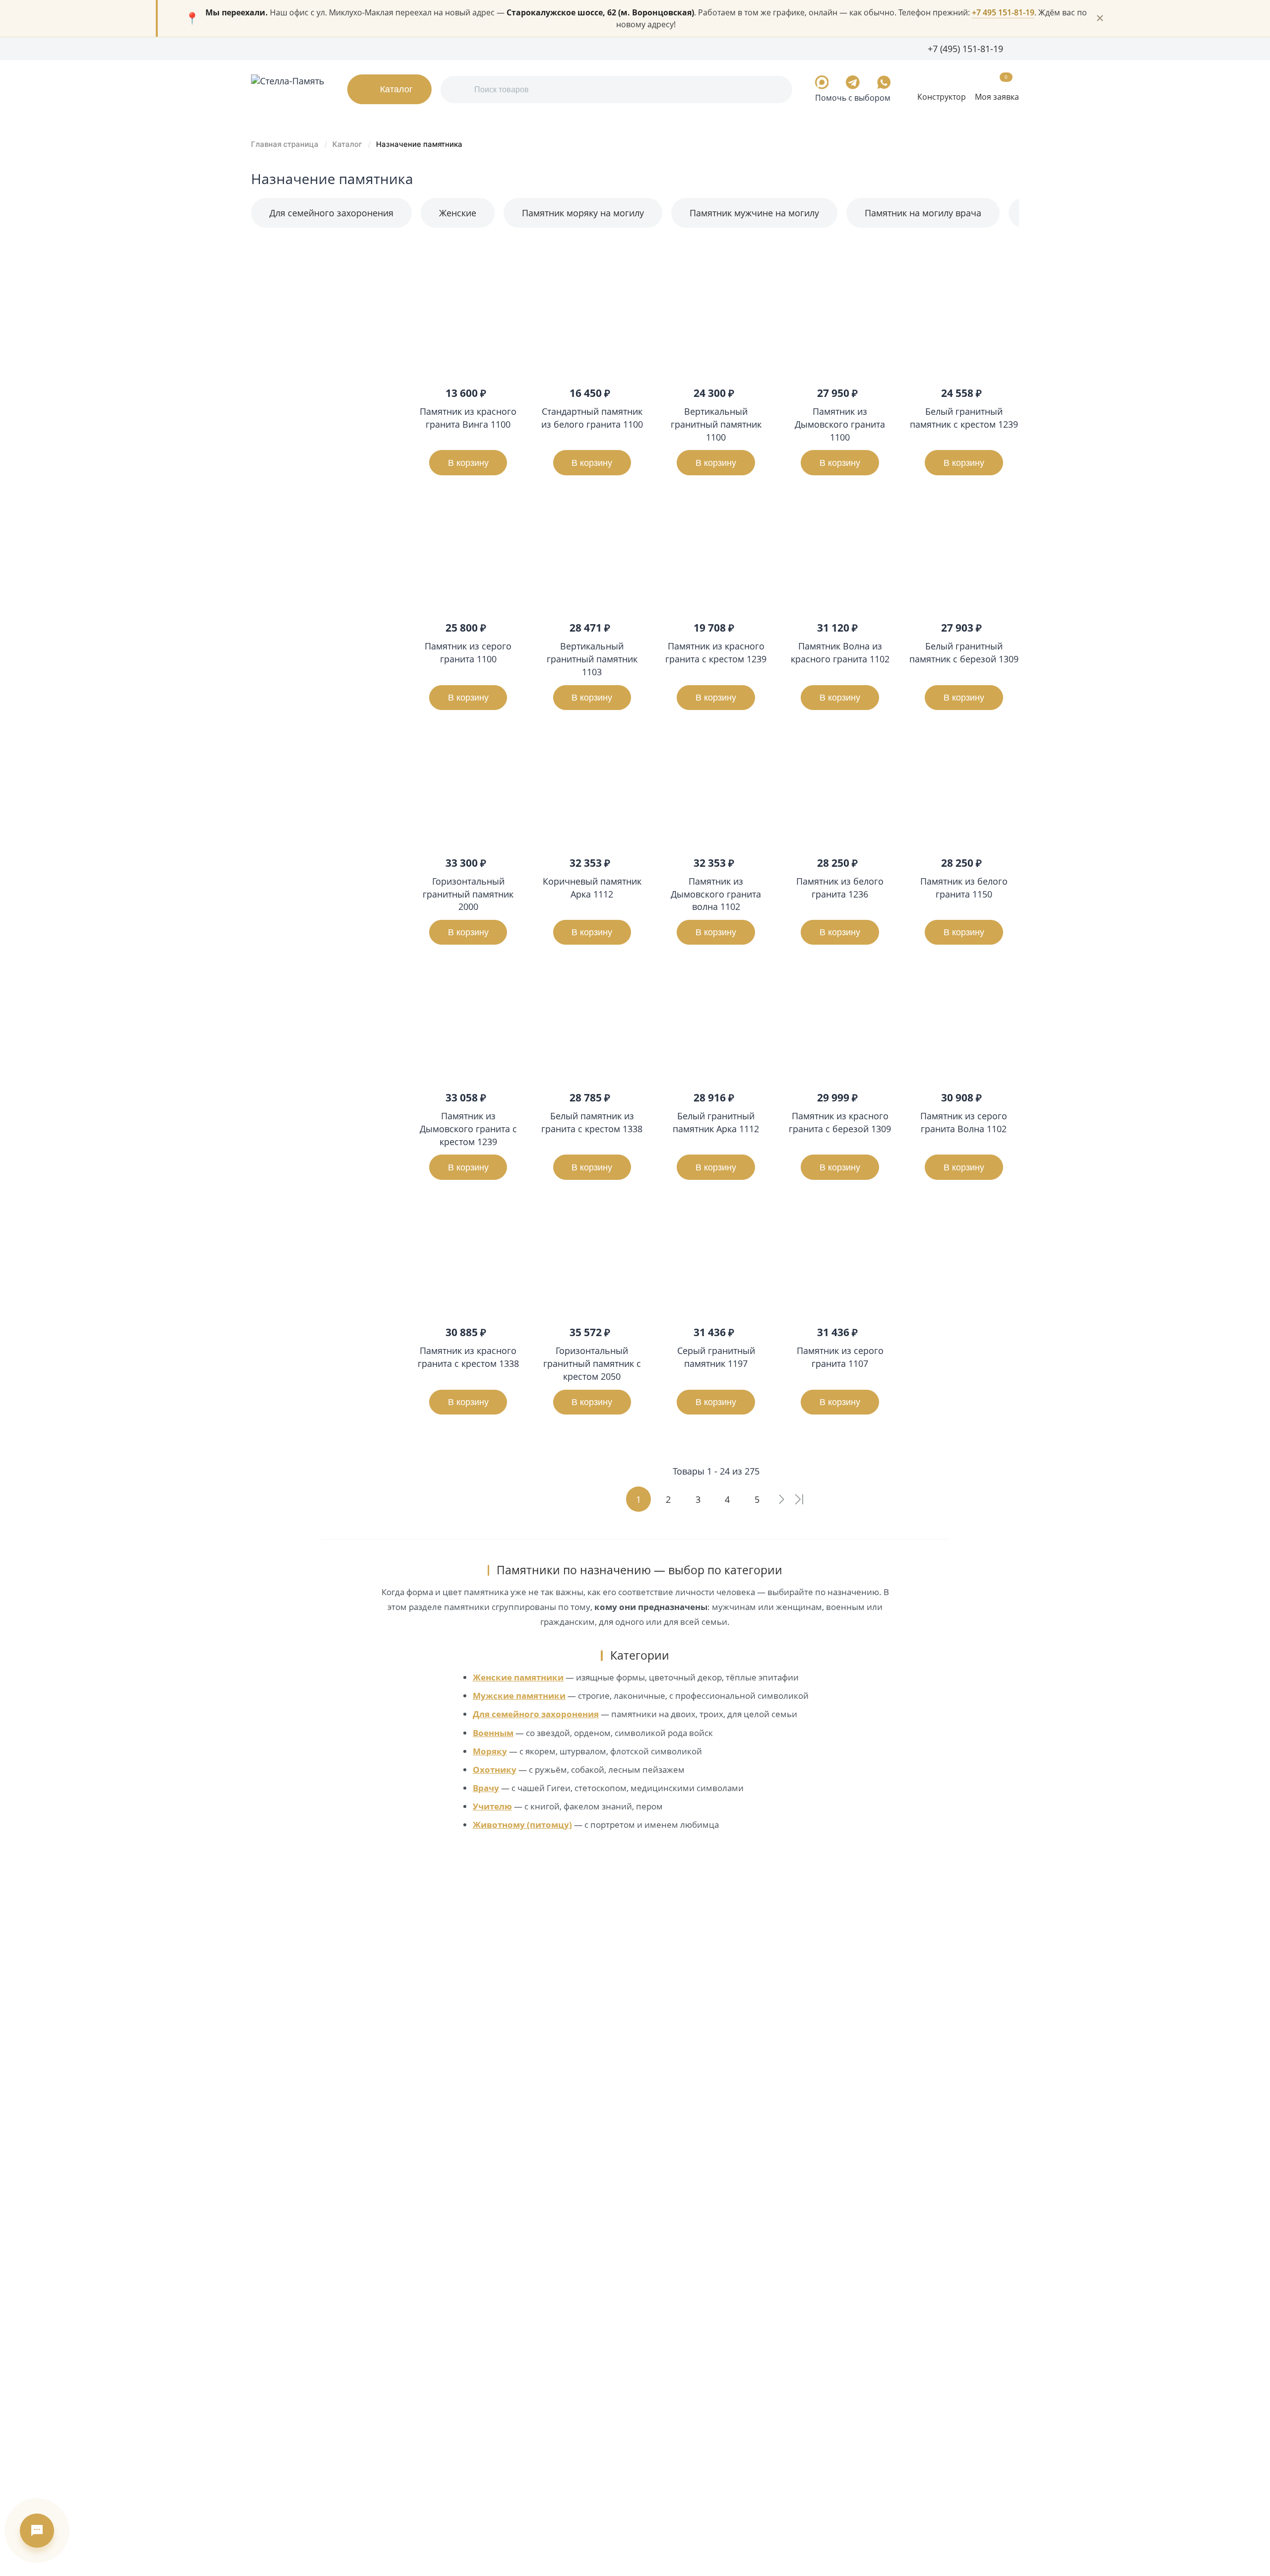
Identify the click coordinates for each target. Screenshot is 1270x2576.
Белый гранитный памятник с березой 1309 (964, 652)
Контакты (545, 48)
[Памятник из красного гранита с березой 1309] (840, 1024)
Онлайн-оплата (488, 48)
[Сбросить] (384, 673)
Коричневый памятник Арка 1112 (592, 887)
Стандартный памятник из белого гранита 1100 (592, 418)
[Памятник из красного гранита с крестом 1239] (716, 554)
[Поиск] (459, 90)
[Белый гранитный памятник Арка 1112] (716, 1024)
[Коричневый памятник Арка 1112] (592, 789)
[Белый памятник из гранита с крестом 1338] (592, 1024)
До (334, 290)
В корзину (468, 463)
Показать (308, 673)
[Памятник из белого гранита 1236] (840, 789)
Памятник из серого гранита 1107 (840, 1357)
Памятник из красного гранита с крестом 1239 (716, 652)
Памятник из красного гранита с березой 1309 (840, 1122)
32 (1001, 243)
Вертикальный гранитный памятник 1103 (592, 659)
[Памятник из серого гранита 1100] (468, 554)
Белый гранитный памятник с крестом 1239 (964, 418)
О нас (262, 48)
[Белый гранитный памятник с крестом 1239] (964, 320)
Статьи (437, 48)
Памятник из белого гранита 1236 (840, 887)
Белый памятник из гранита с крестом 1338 (592, 1122)
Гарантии (353, 48)
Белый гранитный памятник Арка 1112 (716, 1122)
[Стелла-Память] (288, 89)
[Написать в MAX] (822, 82)
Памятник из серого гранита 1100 (468, 652)
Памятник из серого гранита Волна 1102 (964, 1122)
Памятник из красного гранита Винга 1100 (468, 418)
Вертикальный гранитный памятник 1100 (716, 424)
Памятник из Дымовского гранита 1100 (840, 424)
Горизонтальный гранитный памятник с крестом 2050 (592, 1363)
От (263, 290)
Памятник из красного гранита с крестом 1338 (468, 1357)
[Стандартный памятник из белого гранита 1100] (592, 320)
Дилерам (397, 48)
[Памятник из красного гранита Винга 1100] (468, 320)
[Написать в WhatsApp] (884, 82)
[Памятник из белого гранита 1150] (964, 789)
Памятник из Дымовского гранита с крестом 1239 (468, 1128)
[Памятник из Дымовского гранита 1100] (840, 320)
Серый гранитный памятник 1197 (716, 1357)
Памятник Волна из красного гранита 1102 (840, 652)
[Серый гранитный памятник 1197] (716, 1259)
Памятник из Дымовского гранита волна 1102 (716, 894)
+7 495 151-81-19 (1003, 12)
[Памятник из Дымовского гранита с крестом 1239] (468, 1024)
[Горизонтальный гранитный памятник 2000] (468, 789)
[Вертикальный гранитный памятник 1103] (592, 554)
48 (1014, 243)
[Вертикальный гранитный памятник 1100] (716, 320)
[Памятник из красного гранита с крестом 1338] (468, 1259)
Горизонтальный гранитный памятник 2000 (468, 894)
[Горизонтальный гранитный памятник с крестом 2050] (592, 1259)
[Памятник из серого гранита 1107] (840, 1259)
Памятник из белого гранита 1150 (964, 887)
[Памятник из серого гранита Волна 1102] (964, 1024)
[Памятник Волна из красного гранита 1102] (840, 554)
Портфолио (303, 48)
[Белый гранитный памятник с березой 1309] (964, 554)
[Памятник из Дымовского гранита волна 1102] (716, 789)
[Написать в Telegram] (853, 82)
